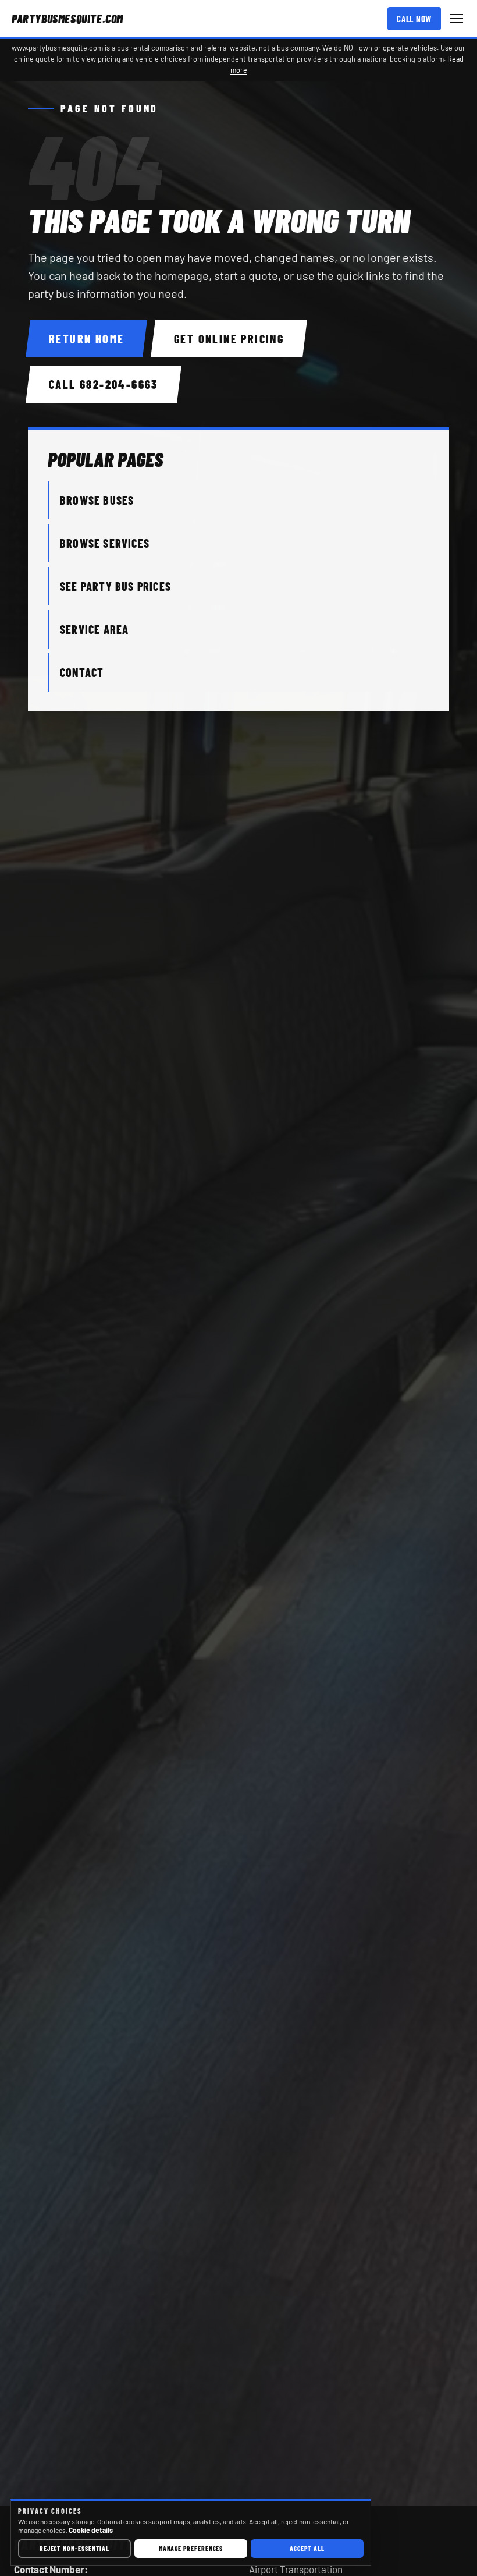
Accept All (307, 2548)
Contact (82, 672)
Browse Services (105, 543)
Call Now (414, 19)
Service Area (94, 629)
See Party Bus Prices (115, 586)
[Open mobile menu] (457, 19)
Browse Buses (97, 500)
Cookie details (91, 2530)
